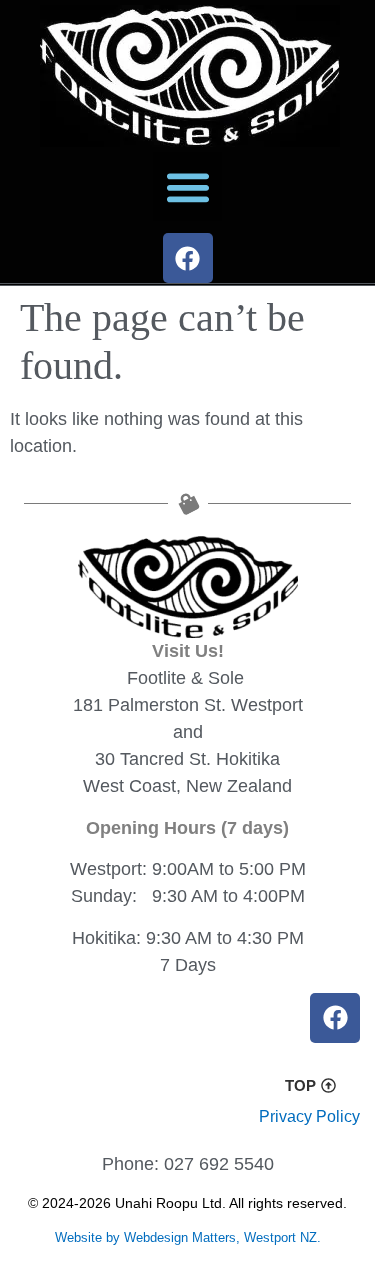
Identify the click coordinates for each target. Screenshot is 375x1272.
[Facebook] (188, 258)
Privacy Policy (309, 1116)
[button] (187, 186)
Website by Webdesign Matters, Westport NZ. (188, 1237)
